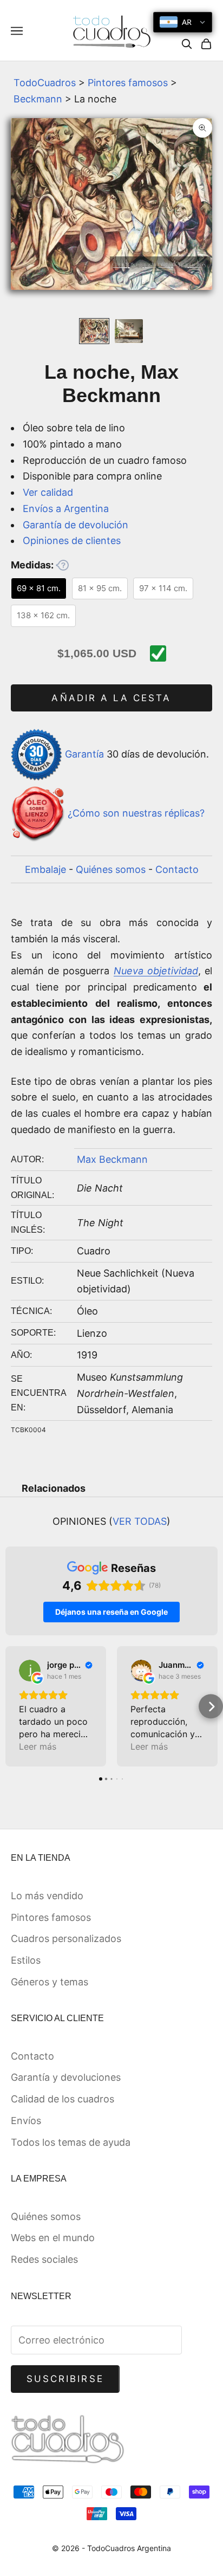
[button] (12, 1707)
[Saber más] (62, 565)
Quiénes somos (111, 869)
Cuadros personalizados (66, 1939)
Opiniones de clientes (72, 541)
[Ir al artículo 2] (129, 331)
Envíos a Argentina (66, 509)
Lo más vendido (47, 1896)
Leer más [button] (38, 1746)
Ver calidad (48, 492)
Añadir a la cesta (111, 698)
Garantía (84, 754)
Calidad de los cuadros (63, 2099)
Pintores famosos (128, 83)
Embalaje (45, 869)
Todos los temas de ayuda (71, 2142)
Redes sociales (44, 2259)
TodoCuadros (45, 83)
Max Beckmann (112, 1159)
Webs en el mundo (53, 2238)
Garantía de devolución (76, 525)
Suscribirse (65, 2379)
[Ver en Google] (30, 1671)
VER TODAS (140, 1521)
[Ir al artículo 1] (94, 331)
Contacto (177, 869)
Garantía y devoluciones (66, 2077)
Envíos (26, 2121)
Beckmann (38, 99)
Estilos (26, 1960)
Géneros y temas (50, 1982)
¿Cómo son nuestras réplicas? (136, 813)
